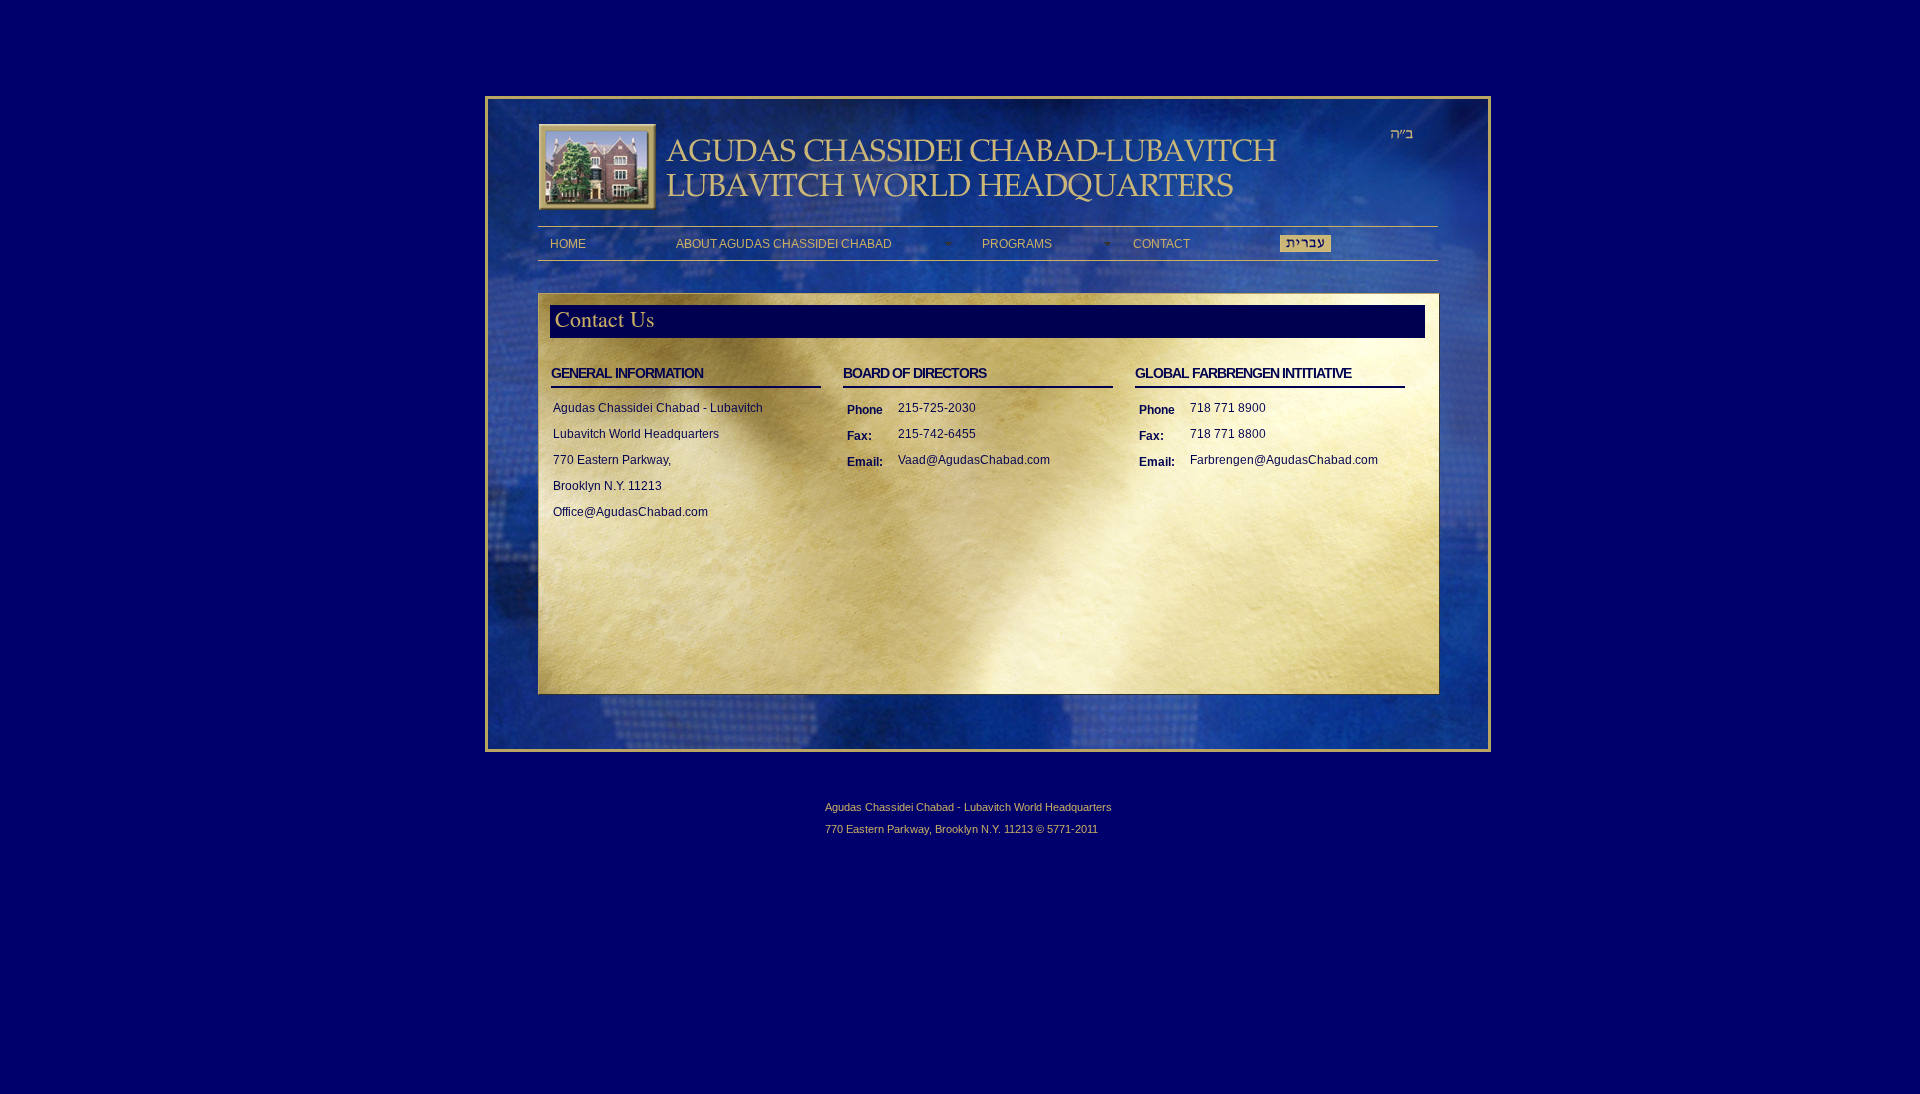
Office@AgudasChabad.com (630, 512)
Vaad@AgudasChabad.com (974, 460)
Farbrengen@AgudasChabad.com (1284, 460)
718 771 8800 (1228, 434)
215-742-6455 (937, 434)
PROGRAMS (1045, 244)
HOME (601, 244)
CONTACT (1194, 244)
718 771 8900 (1228, 408)
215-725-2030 (937, 408)
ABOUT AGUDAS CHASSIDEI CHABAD (817, 244)
